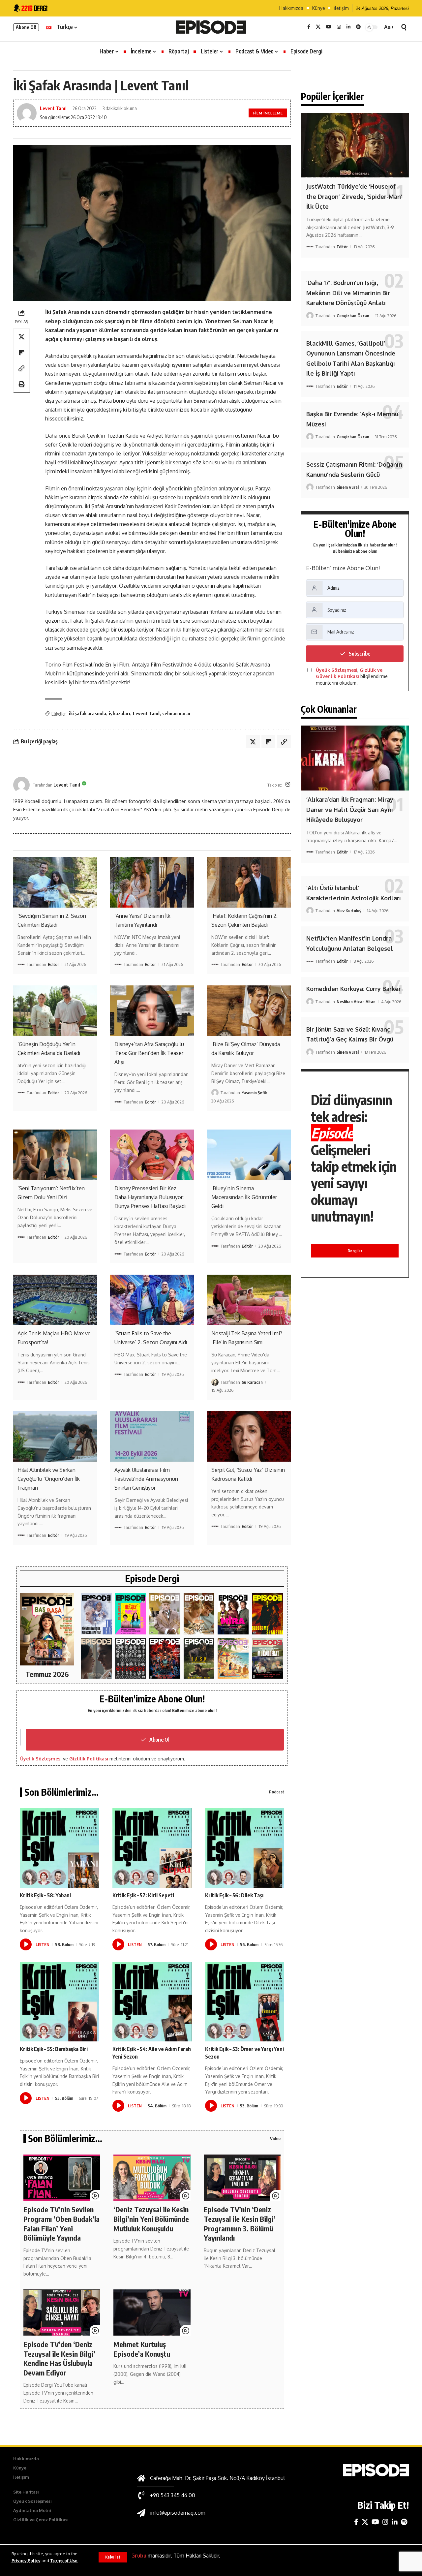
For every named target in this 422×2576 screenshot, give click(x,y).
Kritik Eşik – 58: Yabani (45, 1895)
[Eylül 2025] (199, 1658)
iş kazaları (120, 714)
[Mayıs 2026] (131, 1614)
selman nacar (177, 714)
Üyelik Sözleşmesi (41, 1759)
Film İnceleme (268, 113)
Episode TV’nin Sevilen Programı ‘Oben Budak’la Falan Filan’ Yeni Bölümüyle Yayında (61, 2223)
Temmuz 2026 (47, 1674)
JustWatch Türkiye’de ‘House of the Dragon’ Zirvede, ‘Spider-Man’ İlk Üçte (354, 196)
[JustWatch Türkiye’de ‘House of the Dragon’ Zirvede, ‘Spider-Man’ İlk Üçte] (355, 145)
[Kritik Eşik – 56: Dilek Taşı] (245, 1848)
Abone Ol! (26, 27)
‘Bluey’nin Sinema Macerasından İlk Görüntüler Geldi (244, 1197)
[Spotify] (358, 27)
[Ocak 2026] (131, 1658)
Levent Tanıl (53, 108)
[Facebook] (309, 27)
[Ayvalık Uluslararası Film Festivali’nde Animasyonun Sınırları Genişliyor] (152, 1436)
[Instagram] (339, 27)
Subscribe (360, 654)
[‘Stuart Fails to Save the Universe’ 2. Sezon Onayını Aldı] (152, 1300)
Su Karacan (252, 1382)
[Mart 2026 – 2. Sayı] (233, 1614)
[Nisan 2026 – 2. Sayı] (165, 1614)
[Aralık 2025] (165, 1658)
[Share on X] (21, 337)
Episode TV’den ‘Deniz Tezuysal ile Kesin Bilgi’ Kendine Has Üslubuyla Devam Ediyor (59, 2358)
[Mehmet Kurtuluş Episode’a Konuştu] (152, 2312)
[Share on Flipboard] (21, 353)
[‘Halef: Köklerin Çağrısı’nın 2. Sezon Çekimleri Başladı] (249, 882)
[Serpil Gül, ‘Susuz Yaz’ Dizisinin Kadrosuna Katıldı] (249, 1436)
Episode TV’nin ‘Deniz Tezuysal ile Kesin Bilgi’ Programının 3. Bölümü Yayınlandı (240, 2223)
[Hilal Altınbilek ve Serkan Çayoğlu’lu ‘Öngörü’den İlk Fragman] (55, 1436)
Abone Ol (159, 1740)
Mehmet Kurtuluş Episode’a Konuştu (142, 2349)
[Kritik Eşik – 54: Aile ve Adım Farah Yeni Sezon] (152, 2002)
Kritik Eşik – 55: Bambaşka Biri (54, 2049)
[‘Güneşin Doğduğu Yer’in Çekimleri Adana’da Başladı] (55, 1010)
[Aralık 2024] (267, 1658)
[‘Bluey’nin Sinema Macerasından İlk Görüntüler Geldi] (249, 1155)
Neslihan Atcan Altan (356, 1002)
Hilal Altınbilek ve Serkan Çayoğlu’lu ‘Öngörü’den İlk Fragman (49, 1479)
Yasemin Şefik (254, 1093)
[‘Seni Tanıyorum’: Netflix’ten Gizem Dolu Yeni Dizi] (55, 1155)
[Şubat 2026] (96, 1658)
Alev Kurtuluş (349, 911)
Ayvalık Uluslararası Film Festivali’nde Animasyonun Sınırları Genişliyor (146, 1479)
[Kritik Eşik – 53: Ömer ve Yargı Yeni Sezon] (245, 2002)
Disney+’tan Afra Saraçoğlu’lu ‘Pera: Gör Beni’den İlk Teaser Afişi (149, 1053)
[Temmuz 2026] (47, 1629)
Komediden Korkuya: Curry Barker (354, 989)
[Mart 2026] (267, 1614)
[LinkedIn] (348, 27)
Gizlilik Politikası (89, 1759)
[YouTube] (329, 27)
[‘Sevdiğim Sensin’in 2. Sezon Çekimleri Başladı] (55, 882)
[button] (113, 2557)
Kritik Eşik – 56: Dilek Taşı (234, 1895)
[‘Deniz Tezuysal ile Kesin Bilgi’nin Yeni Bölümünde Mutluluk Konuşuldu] (152, 2178)
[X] (318, 27)
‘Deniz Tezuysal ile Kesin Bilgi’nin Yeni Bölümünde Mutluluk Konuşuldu (151, 2219)
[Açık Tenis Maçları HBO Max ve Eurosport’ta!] (55, 1300)
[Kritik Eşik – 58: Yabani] (60, 1848)
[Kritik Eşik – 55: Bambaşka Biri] (60, 2002)
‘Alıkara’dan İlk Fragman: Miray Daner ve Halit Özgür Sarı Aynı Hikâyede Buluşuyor (350, 809)
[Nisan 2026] (199, 1614)
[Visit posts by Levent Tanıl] (21, 785)
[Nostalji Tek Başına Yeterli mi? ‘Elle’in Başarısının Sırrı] (249, 1300)
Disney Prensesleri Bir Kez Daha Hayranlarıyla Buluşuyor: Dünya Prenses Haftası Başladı (150, 1197)
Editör (53, 964)
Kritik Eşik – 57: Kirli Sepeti (143, 1895)
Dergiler (355, 1251)
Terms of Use (64, 2560)
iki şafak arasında (88, 714)
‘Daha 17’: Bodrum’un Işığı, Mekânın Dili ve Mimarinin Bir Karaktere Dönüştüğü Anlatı (348, 293)
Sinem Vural (348, 487)
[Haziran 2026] (96, 1614)
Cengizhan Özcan (353, 316)
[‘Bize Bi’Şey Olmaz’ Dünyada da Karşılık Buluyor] (249, 1010)
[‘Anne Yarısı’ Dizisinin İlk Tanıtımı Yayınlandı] (152, 882)
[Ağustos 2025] (233, 1658)
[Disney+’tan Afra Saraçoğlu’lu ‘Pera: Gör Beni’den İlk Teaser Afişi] (152, 1010)
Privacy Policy (26, 2560)
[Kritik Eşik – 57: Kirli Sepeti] (152, 1848)
